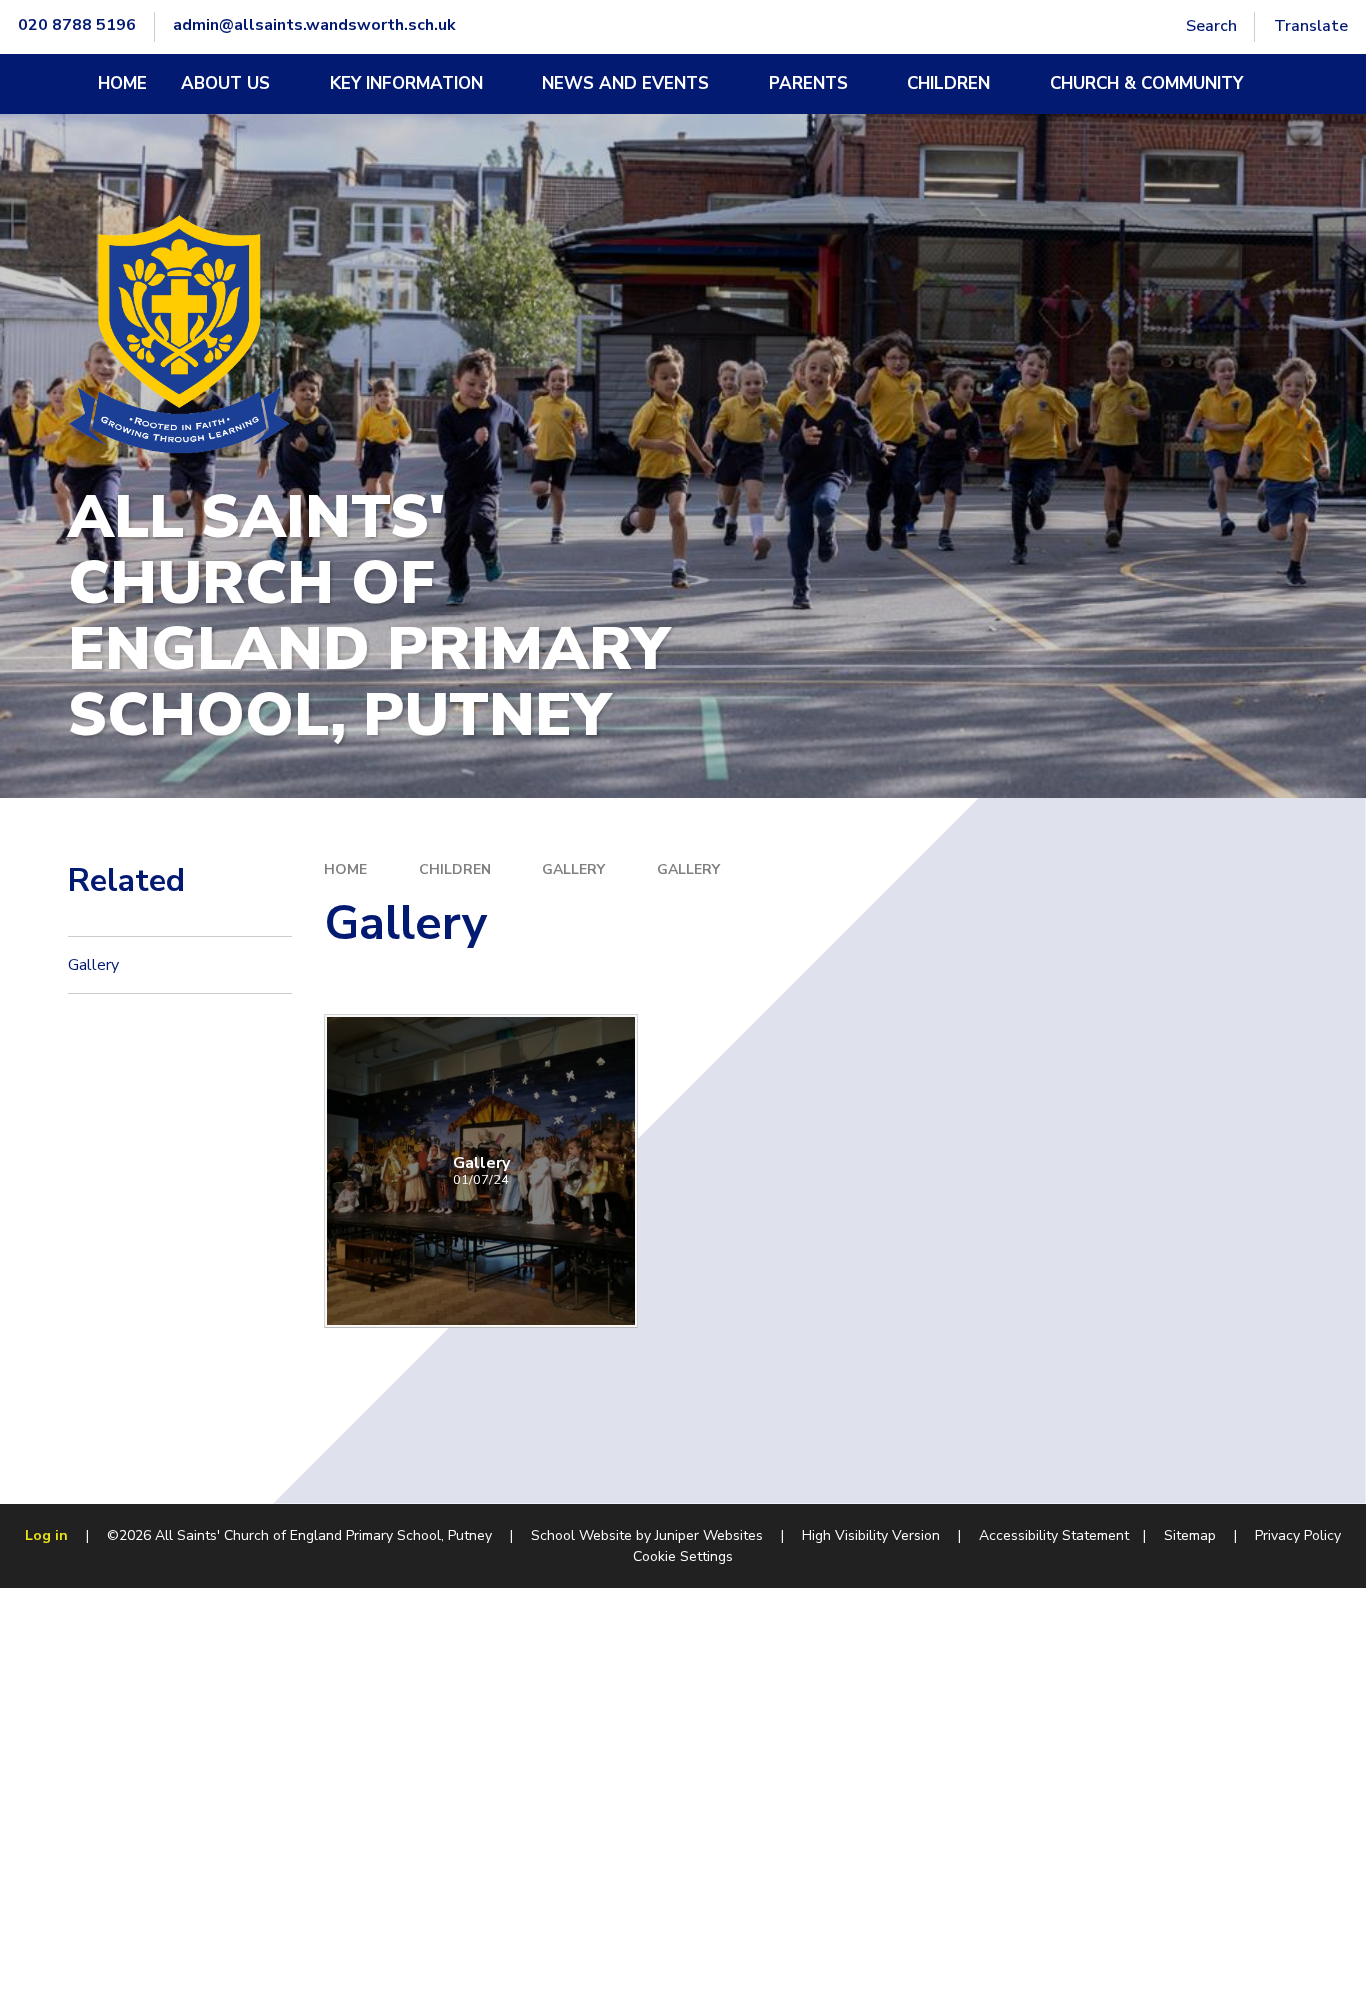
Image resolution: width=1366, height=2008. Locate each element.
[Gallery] (481, 1171)
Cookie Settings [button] (683, 1556)
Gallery (573, 869)
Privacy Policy (1298, 1535)
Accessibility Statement (1054, 1535)
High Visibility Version (871, 1535)
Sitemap (1190, 1535)
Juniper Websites (709, 1535)
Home (345, 869)
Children (455, 869)
